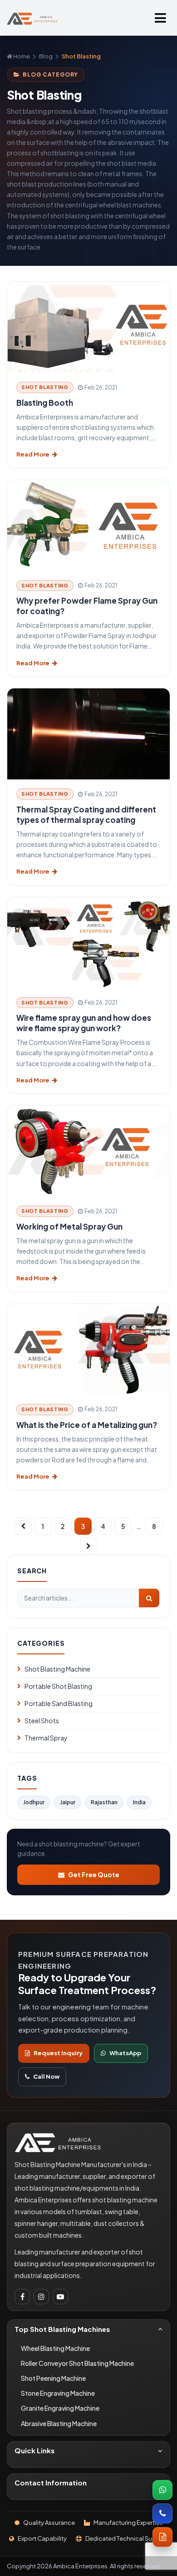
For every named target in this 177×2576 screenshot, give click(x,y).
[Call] (162, 2514)
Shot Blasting (45, 387)
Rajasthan (104, 1802)
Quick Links (34, 2450)
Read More (33, 454)
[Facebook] (22, 2297)
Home (21, 56)
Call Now (46, 2076)
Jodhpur (34, 1802)
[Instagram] (41, 2297)
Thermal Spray (46, 1738)
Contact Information (51, 2482)
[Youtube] (60, 2297)
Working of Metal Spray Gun (69, 1226)
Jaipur (68, 1802)
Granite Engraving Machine (60, 2408)
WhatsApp (125, 2053)
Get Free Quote (94, 1874)
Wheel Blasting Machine (55, 2348)
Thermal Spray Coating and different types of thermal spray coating (86, 815)
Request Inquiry (58, 2053)
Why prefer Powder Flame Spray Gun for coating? (87, 606)
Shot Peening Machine (53, 2378)
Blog (46, 56)
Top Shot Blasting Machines (62, 2329)
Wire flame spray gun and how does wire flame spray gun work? (84, 1023)
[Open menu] (160, 18)
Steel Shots (42, 1721)
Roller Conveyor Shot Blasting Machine (77, 2363)
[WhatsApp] (162, 2490)
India (139, 1802)
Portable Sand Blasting (59, 1703)
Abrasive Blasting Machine (59, 2423)
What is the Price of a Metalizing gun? (87, 1425)
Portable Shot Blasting (58, 1686)
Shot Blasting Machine (57, 1669)
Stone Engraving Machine (58, 2393)
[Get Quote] (162, 2537)
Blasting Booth (45, 403)
